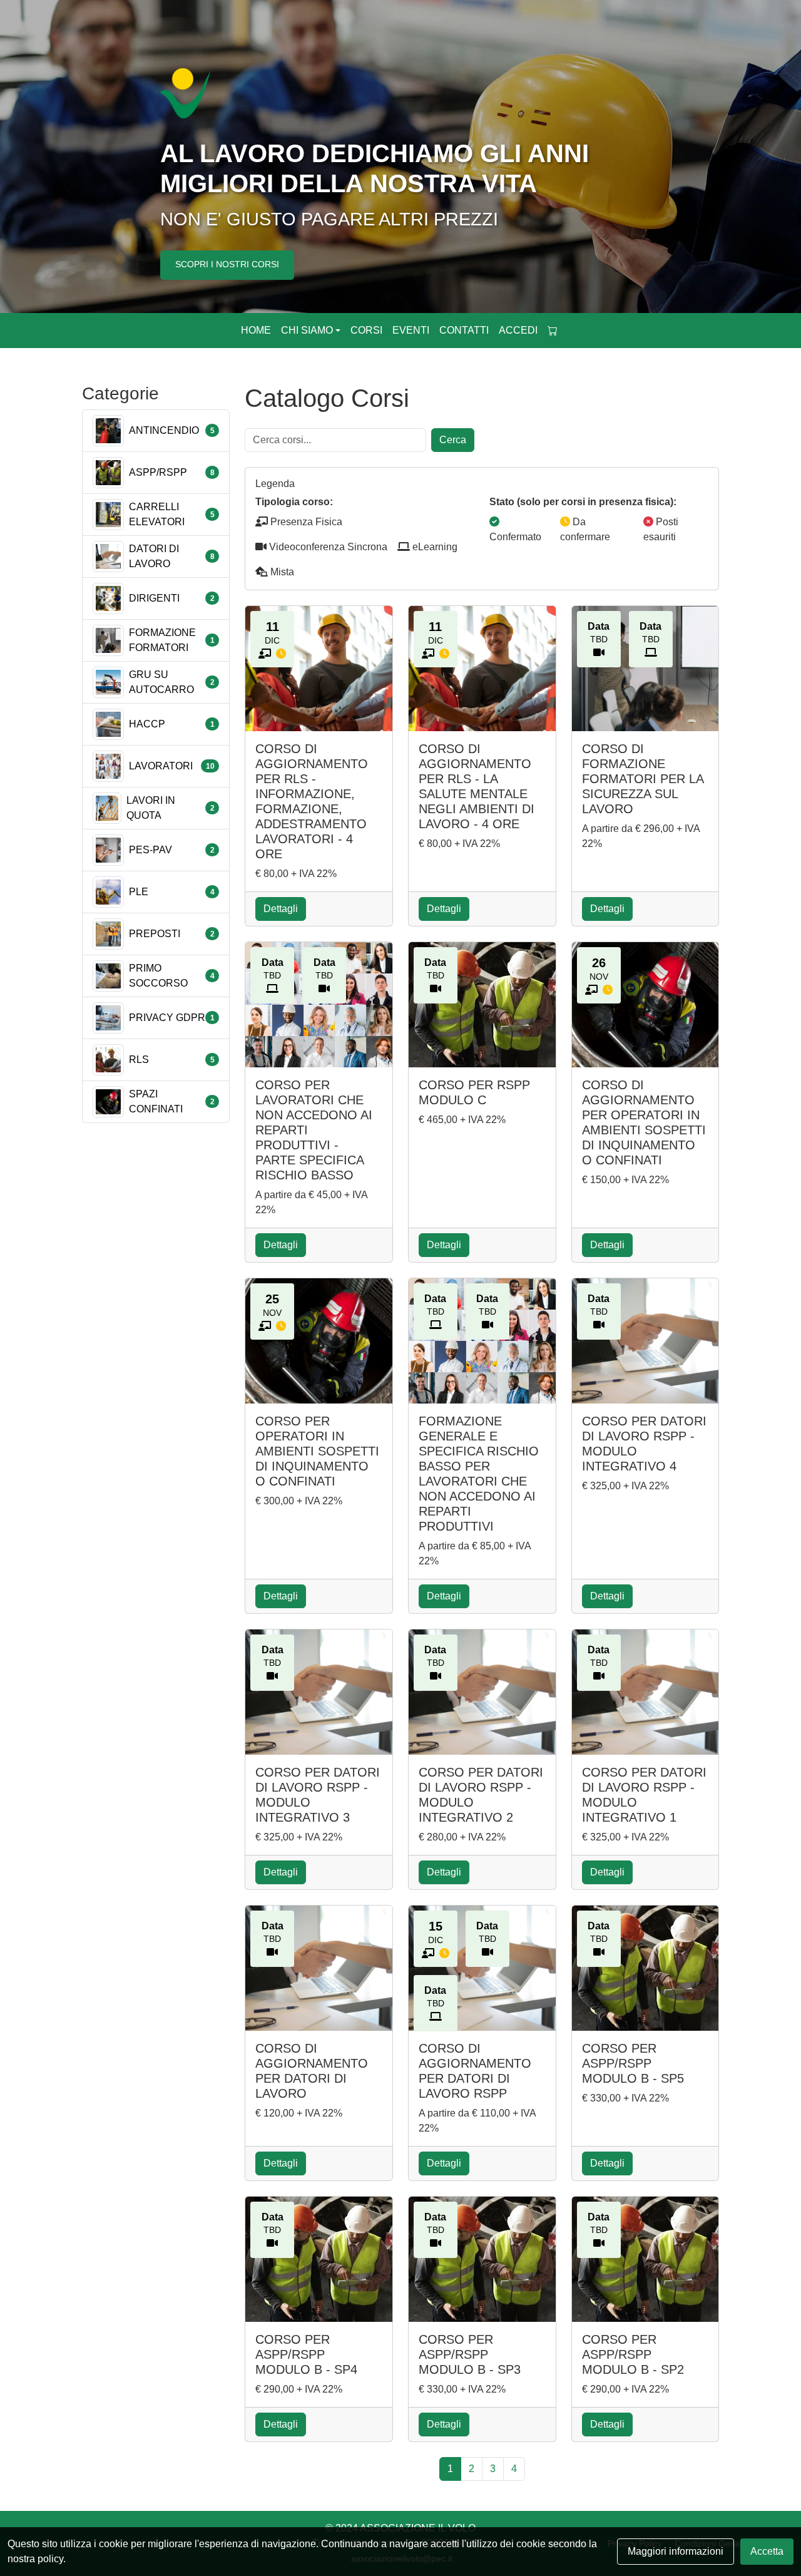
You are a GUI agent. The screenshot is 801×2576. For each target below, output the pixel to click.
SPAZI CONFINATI (156, 1101)
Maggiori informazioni (676, 2551)
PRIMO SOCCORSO (158, 976)
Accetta (767, 2551)
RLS (139, 1060)
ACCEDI (518, 330)
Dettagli (281, 909)
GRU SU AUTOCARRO (161, 682)
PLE (139, 892)
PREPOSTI (155, 934)
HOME (256, 330)
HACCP (147, 724)
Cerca (453, 440)
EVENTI (411, 330)
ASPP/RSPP (158, 472)
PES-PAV (151, 850)
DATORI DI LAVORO (154, 556)
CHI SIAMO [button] (307, 330)
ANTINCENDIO (164, 430)
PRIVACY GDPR (167, 1018)
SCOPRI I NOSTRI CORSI (227, 264)
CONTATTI (464, 330)
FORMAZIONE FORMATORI (162, 640)
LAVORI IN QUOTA (151, 808)
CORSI (366, 330)
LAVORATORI (161, 766)
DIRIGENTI (154, 598)
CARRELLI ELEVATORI (157, 514)
